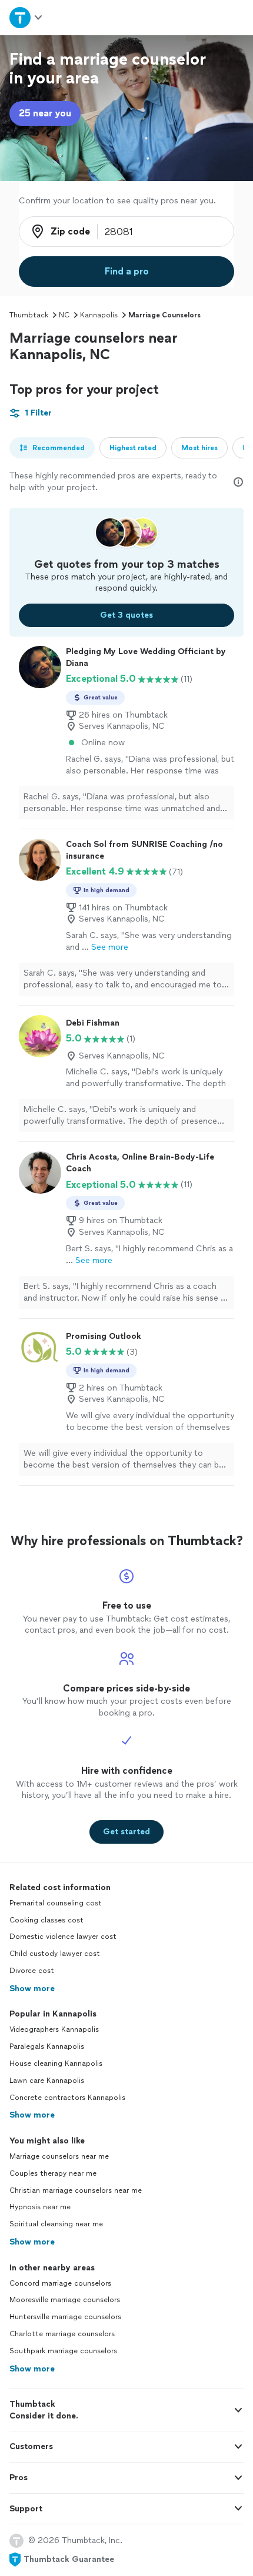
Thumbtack (29, 315)
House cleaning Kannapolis (56, 2064)
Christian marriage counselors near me (76, 2190)
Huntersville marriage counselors (65, 2317)
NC (64, 315)
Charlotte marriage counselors (62, 2334)
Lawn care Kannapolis (47, 2081)
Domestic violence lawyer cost (63, 1937)
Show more (32, 1989)
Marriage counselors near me (59, 2156)
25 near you (45, 113)
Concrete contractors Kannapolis (67, 2098)
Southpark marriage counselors (63, 2351)
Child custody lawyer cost (55, 1954)
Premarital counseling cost (56, 1903)
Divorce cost (32, 1971)
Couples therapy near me (53, 2173)
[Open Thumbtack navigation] (26, 17)
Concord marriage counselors (60, 2283)
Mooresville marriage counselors (65, 2300)
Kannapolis (99, 315)
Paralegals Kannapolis (47, 2046)
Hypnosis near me (40, 2207)
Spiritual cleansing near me (56, 2224)
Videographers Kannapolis (54, 2029)
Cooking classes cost (46, 1920)
